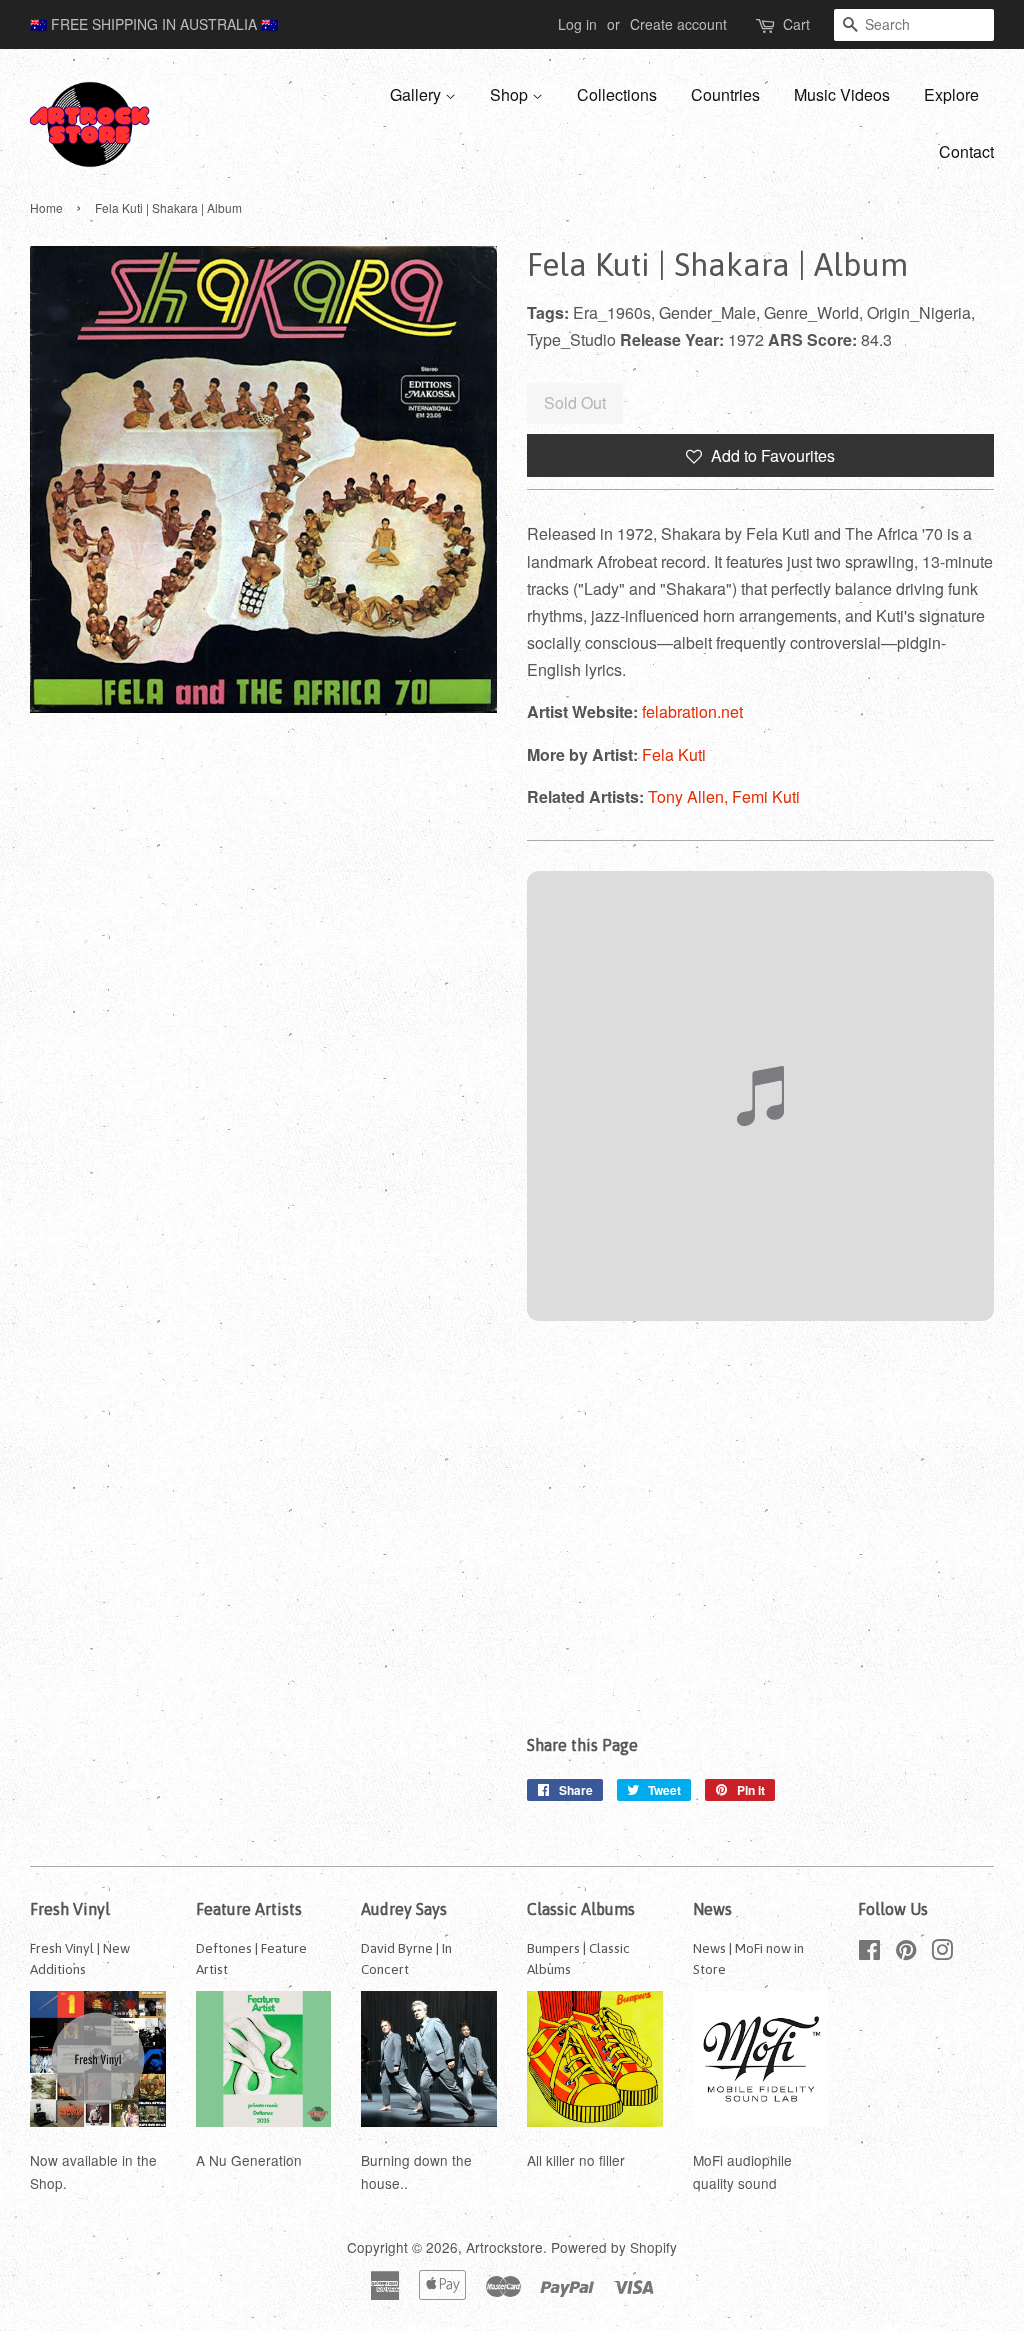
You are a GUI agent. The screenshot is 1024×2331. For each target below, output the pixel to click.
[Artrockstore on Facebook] (869, 1953)
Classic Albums (581, 1909)
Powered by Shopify (614, 2247)
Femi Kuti (766, 796)
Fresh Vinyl (70, 1909)
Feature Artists (249, 1909)
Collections (617, 94)
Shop (511, 94)
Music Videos (842, 94)
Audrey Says (404, 1909)
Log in (577, 24)
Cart (796, 24)
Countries (725, 94)
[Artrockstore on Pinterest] (906, 1953)
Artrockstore (504, 2247)
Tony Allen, (690, 796)
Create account (678, 24)
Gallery (417, 94)
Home (46, 207)
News (712, 1909)
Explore (951, 94)
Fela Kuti (674, 754)
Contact (966, 151)
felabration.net (692, 711)
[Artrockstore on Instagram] (942, 1953)
